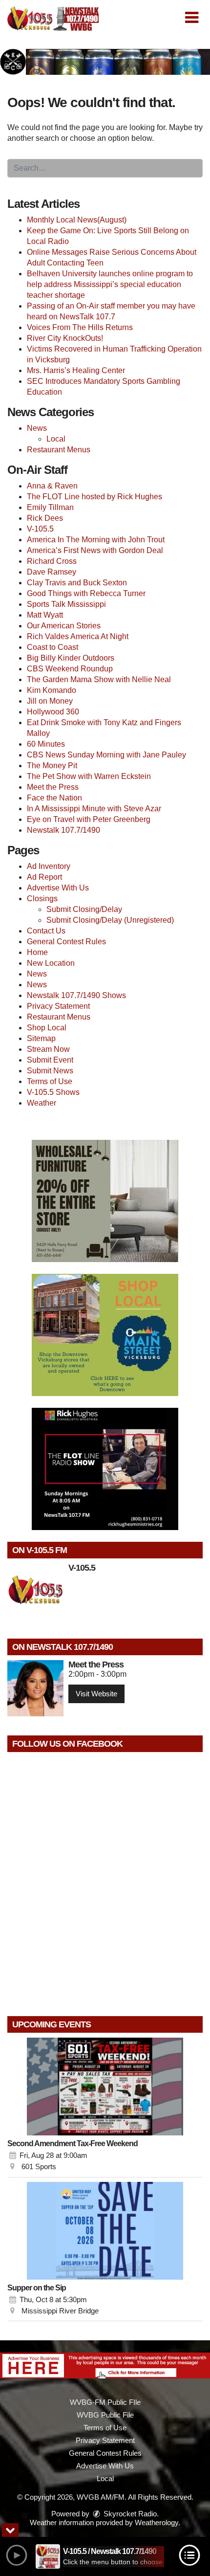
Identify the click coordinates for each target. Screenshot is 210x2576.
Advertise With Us (58, 888)
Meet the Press (53, 787)
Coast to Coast (52, 647)
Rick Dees (45, 518)
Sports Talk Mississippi (66, 604)
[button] (192, 18)
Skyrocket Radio (129, 2514)
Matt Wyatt (45, 615)
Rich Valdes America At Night (78, 636)
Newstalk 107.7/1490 (63, 830)
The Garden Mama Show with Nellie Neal (99, 679)
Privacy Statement (58, 1006)
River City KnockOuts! (65, 338)
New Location (51, 963)
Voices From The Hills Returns (80, 327)
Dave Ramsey (52, 572)
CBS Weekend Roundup (70, 669)
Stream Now (48, 1049)
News (37, 428)
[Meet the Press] (35, 1688)
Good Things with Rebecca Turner (86, 593)
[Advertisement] (105, 62)
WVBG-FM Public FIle (105, 2402)
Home (37, 952)
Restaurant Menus (59, 450)
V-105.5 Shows (53, 1092)
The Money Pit (52, 766)
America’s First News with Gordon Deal (95, 550)
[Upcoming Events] (105, 2087)
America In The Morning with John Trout (96, 540)
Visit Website (96, 1694)
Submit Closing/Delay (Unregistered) (110, 920)
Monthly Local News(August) (77, 220)
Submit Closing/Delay (84, 909)
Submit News (50, 1071)
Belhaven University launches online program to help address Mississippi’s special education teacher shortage (110, 284)
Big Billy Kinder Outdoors (71, 658)
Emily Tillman (50, 507)
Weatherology (157, 2522)
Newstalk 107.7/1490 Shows (76, 995)
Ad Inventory (49, 866)
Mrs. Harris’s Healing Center (76, 370)
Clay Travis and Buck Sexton (77, 583)
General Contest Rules (66, 942)
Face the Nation (54, 798)
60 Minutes (46, 744)
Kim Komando (52, 690)
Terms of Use (50, 1081)
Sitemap (41, 1038)
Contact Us (46, 931)
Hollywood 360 (53, 712)
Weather (42, 1103)
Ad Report (44, 877)
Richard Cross (52, 561)
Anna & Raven (52, 486)
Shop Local (47, 1028)
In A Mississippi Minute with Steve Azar (94, 809)
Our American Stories (64, 626)
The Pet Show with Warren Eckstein (89, 776)
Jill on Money (50, 701)
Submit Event (50, 1060)
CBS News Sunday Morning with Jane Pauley (106, 755)
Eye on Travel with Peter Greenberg (89, 819)
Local (56, 439)
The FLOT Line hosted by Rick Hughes (94, 497)
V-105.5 (40, 529)
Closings (42, 899)
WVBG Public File (105, 2415)
